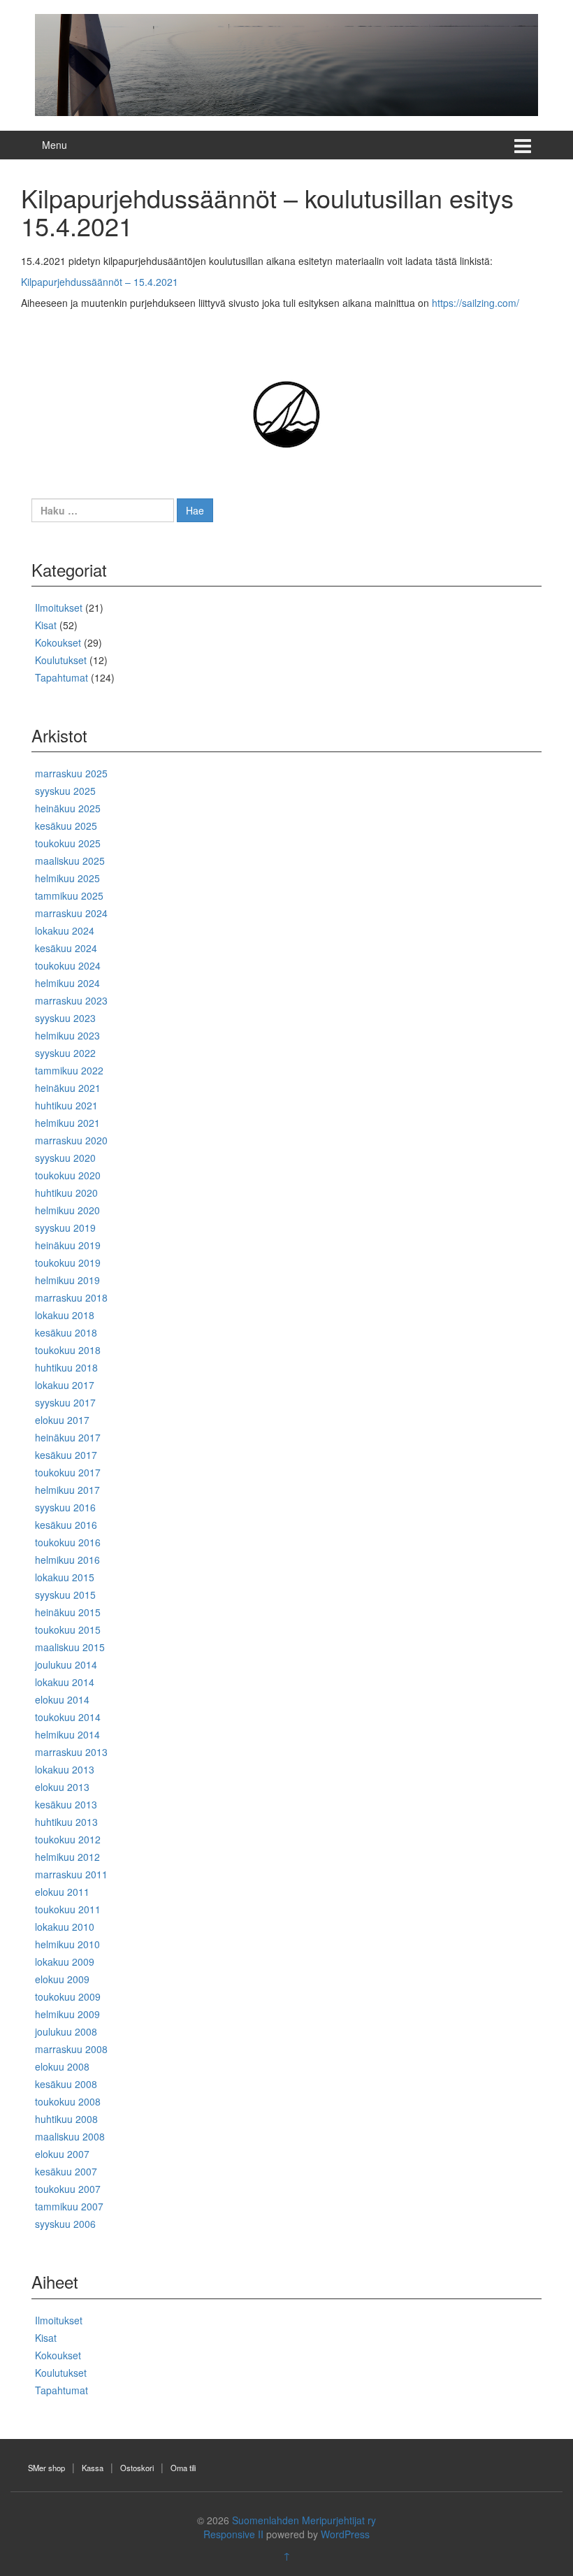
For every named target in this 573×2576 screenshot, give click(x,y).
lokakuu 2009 (65, 1962)
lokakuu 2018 (65, 1315)
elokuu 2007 (62, 2154)
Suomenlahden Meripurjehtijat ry (304, 2520)
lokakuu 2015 (65, 1577)
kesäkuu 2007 (66, 2171)
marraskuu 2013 (71, 1752)
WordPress (345, 2534)
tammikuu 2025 (69, 895)
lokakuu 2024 (65, 930)
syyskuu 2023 (65, 1018)
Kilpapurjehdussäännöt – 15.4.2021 (100, 282)
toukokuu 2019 (68, 1262)
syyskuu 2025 (65, 791)
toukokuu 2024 (68, 965)
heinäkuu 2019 (68, 1245)
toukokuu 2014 (68, 1717)
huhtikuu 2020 (66, 1193)
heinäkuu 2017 (68, 1437)
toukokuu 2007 (68, 2189)
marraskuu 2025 (71, 773)
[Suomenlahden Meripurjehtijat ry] (286, 64)
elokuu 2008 (62, 2066)
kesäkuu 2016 (66, 1525)
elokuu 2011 (62, 1892)
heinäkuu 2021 (68, 1088)
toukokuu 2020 (68, 1175)
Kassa (93, 2468)
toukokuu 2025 (68, 843)
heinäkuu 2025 (68, 808)
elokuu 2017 (62, 1420)
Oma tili (183, 2468)
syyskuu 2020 (65, 1158)
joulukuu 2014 (66, 1664)
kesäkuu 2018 (66, 1332)
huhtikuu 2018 (66, 1367)
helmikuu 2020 (67, 1210)
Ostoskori (137, 2468)
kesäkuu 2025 (66, 826)
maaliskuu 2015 (70, 1647)
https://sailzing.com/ (476, 303)
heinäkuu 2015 (68, 1612)
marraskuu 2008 (71, 2049)
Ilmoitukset (59, 607)
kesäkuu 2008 (66, 2084)
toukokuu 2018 (68, 1350)
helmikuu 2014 (67, 1734)
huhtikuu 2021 (66, 1105)
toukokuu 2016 (68, 1542)
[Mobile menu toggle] (523, 145)
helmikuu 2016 (67, 1560)
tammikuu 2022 (69, 1070)
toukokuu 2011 (68, 1909)
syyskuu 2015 (65, 1595)
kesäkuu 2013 (66, 1804)
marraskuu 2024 (71, 913)
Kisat (46, 625)
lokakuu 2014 (65, 1682)
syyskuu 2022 (65, 1053)
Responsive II (233, 2534)
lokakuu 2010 (65, 1927)
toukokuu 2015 (68, 1629)
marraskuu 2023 (71, 1000)
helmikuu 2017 (67, 1490)
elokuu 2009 (62, 1979)
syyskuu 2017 (65, 1402)
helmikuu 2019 (67, 1280)
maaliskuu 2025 (70, 861)
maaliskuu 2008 (70, 2136)
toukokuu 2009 (68, 1996)
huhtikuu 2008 (66, 2119)
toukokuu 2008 (68, 2101)
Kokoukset (58, 642)
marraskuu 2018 (71, 1297)
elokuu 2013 (62, 1787)
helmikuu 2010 (67, 1944)
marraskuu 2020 (71, 1140)
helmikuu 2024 (67, 983)
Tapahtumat (61, 677)
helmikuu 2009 (67, 2014)
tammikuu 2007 (69, 2206)
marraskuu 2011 (71, 1874)
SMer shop (46, 2468)
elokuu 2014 (62, 1699)
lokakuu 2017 (65, 1385)
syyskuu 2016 (65, 1507)
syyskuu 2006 (65, 2224)
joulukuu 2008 (66, 2031)
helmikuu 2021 (67, 1123)
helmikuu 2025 (67, 878)
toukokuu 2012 (68, 1839)
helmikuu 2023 (67, 1035)
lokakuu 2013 (65, 1769)
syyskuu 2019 (65, 1228)
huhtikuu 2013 (66, 1822)
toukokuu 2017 (68, 1472)
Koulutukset (61, 660)
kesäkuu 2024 (66, 948)
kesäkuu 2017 (66, 1455)
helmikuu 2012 (67, 1857)
